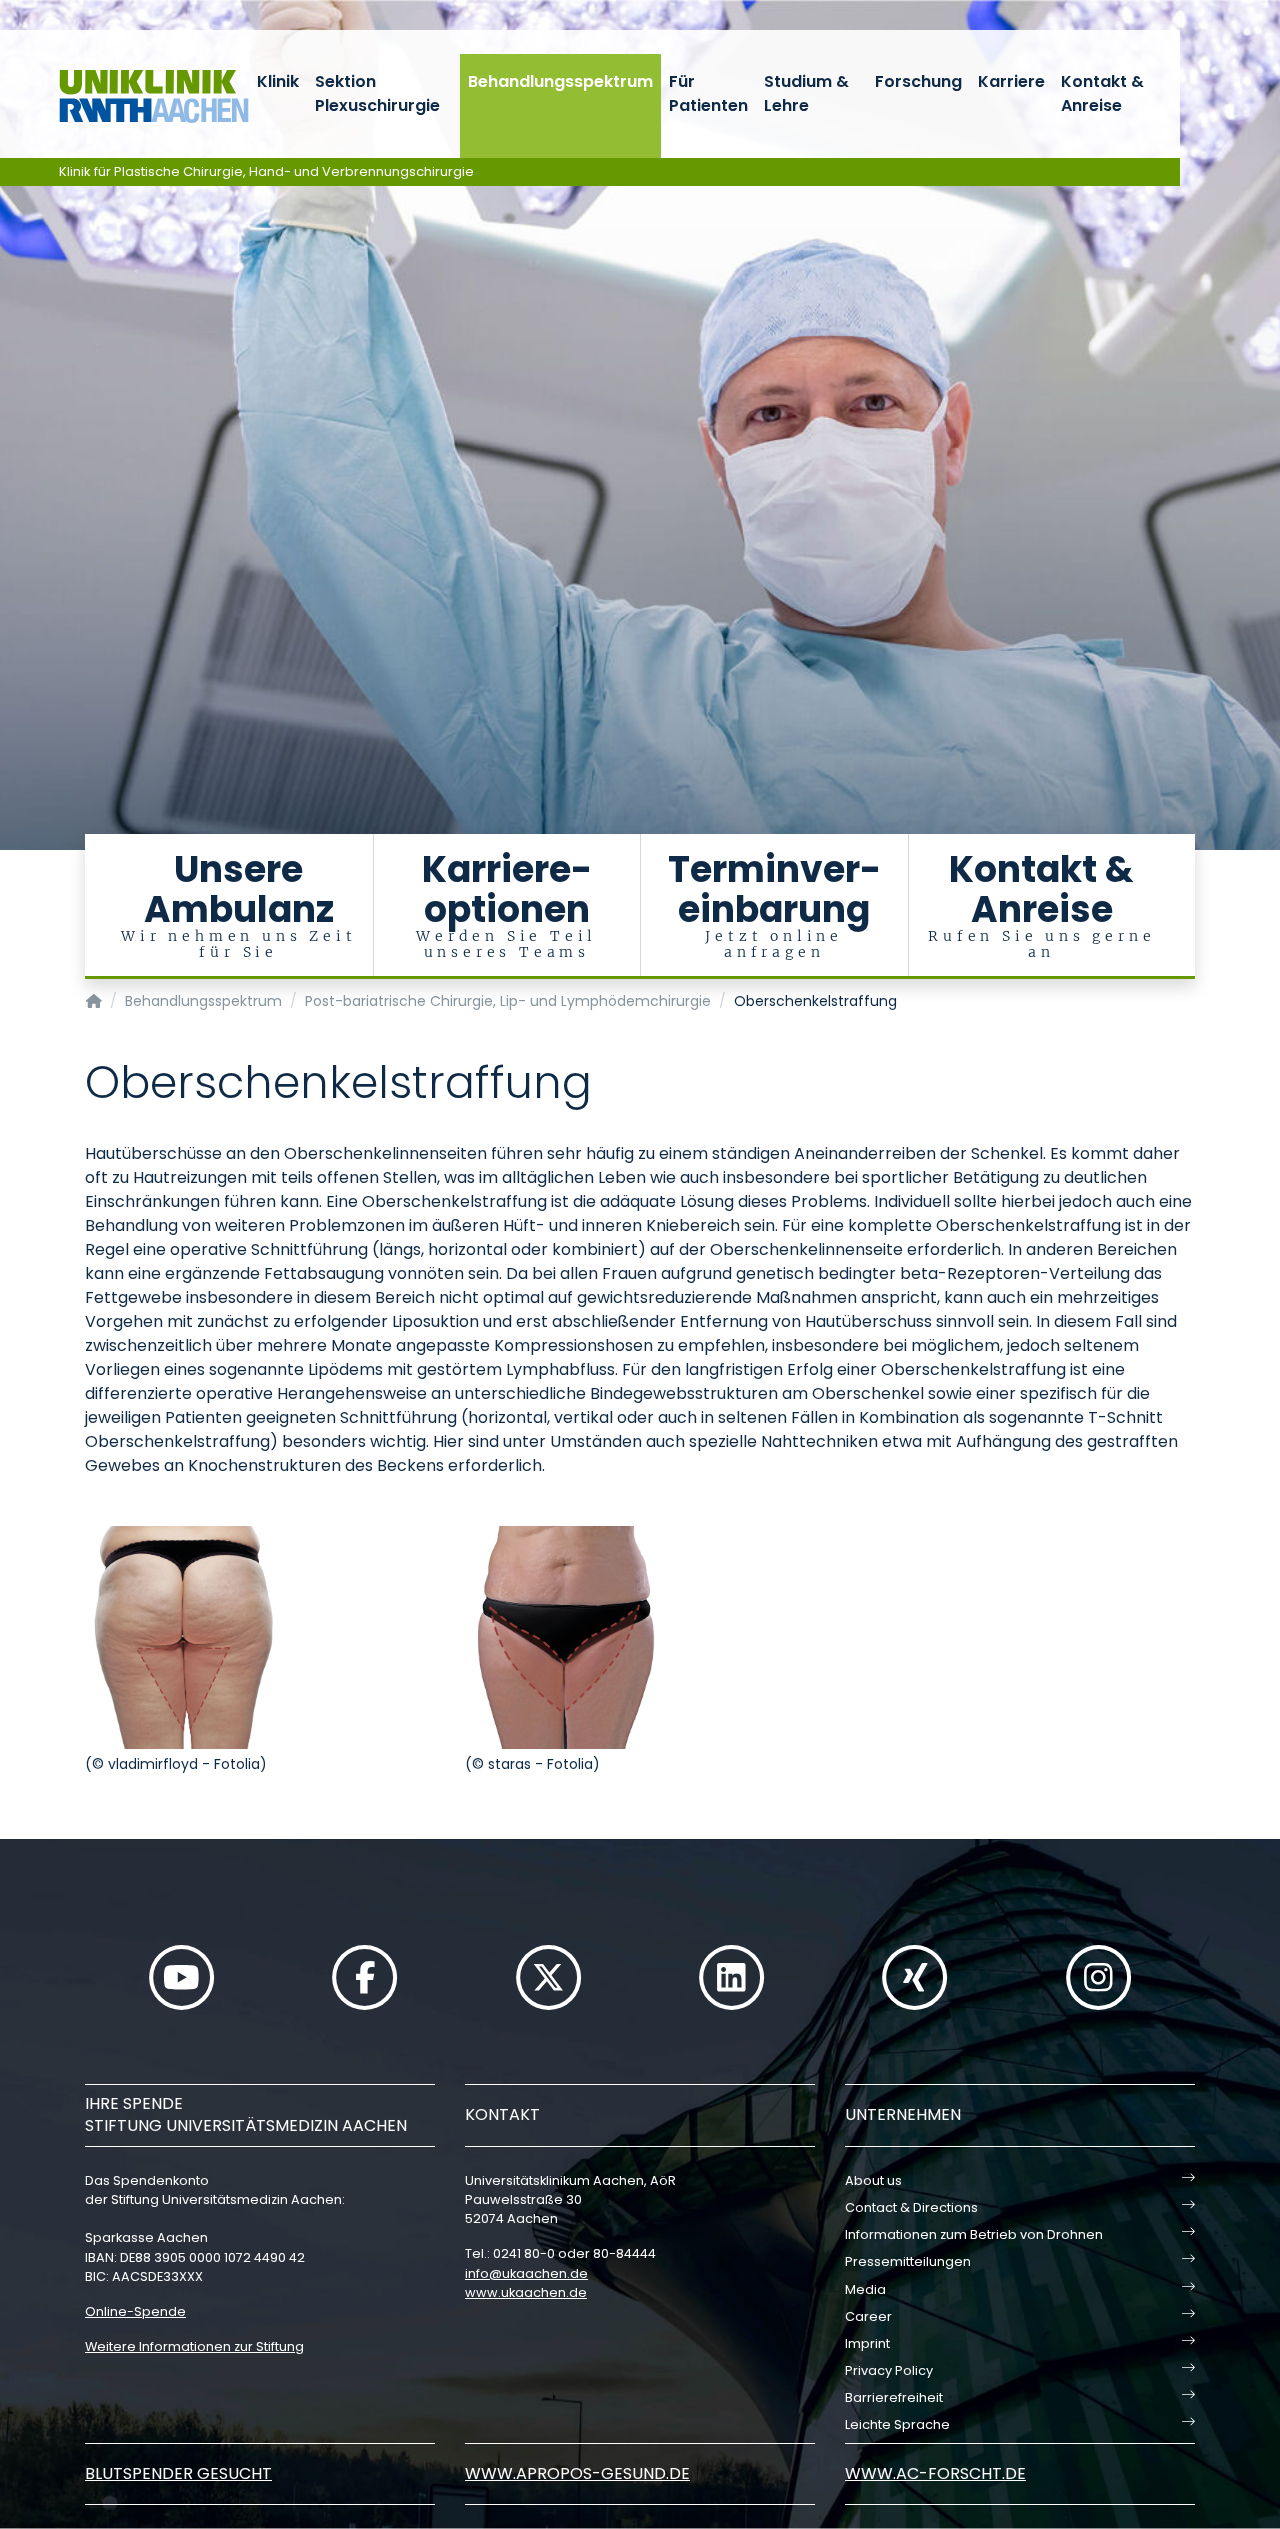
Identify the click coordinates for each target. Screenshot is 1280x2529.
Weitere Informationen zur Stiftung (194, 2346)
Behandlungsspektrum (560, 81)
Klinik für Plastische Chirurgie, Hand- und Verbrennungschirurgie (266, 171)
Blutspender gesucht (178, 2473)
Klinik (278, 81)
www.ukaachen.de (526, 2292)
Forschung (918, 81)
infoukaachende (526, 2273)
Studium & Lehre (806, 93)
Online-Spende (135, 2311)
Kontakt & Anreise (1102, 93)
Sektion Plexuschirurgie (377, 93)
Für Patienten (708, 93)
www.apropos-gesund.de (577, 2473)
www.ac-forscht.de (935, 2473)
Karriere (1011, 81)
